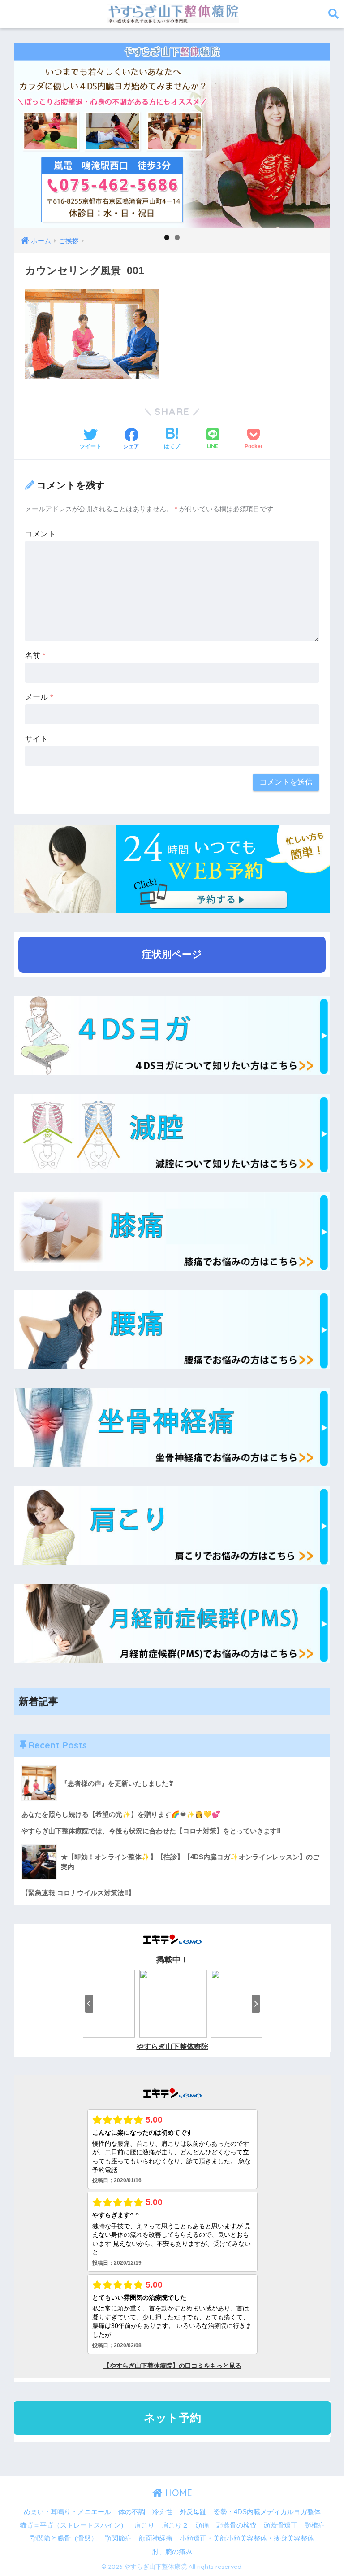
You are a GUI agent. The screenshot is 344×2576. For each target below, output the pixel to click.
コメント (40, 534)
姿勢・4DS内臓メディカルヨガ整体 (267, 2512)
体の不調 (132, 2512)
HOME (177, 2493)
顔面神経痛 (156, 2538)
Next (319, 133)
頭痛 (202, 2525)
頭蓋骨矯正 (281, 2525)
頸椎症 (315, 2525)
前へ (25, 133)
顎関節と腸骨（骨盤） (64, 2538)
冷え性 (162, 2512)
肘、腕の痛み (172, 2552)
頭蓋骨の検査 (236, 2525)
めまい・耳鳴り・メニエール (67, 2512)
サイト (37, 739)
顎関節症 (118, 2538)
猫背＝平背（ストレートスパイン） (73, 2525)
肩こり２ (175, 2525)
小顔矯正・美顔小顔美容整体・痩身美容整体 (247, 2538)
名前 (35, 656)
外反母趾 (193, 2512)
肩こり (144, 2525)
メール (39, 697)
